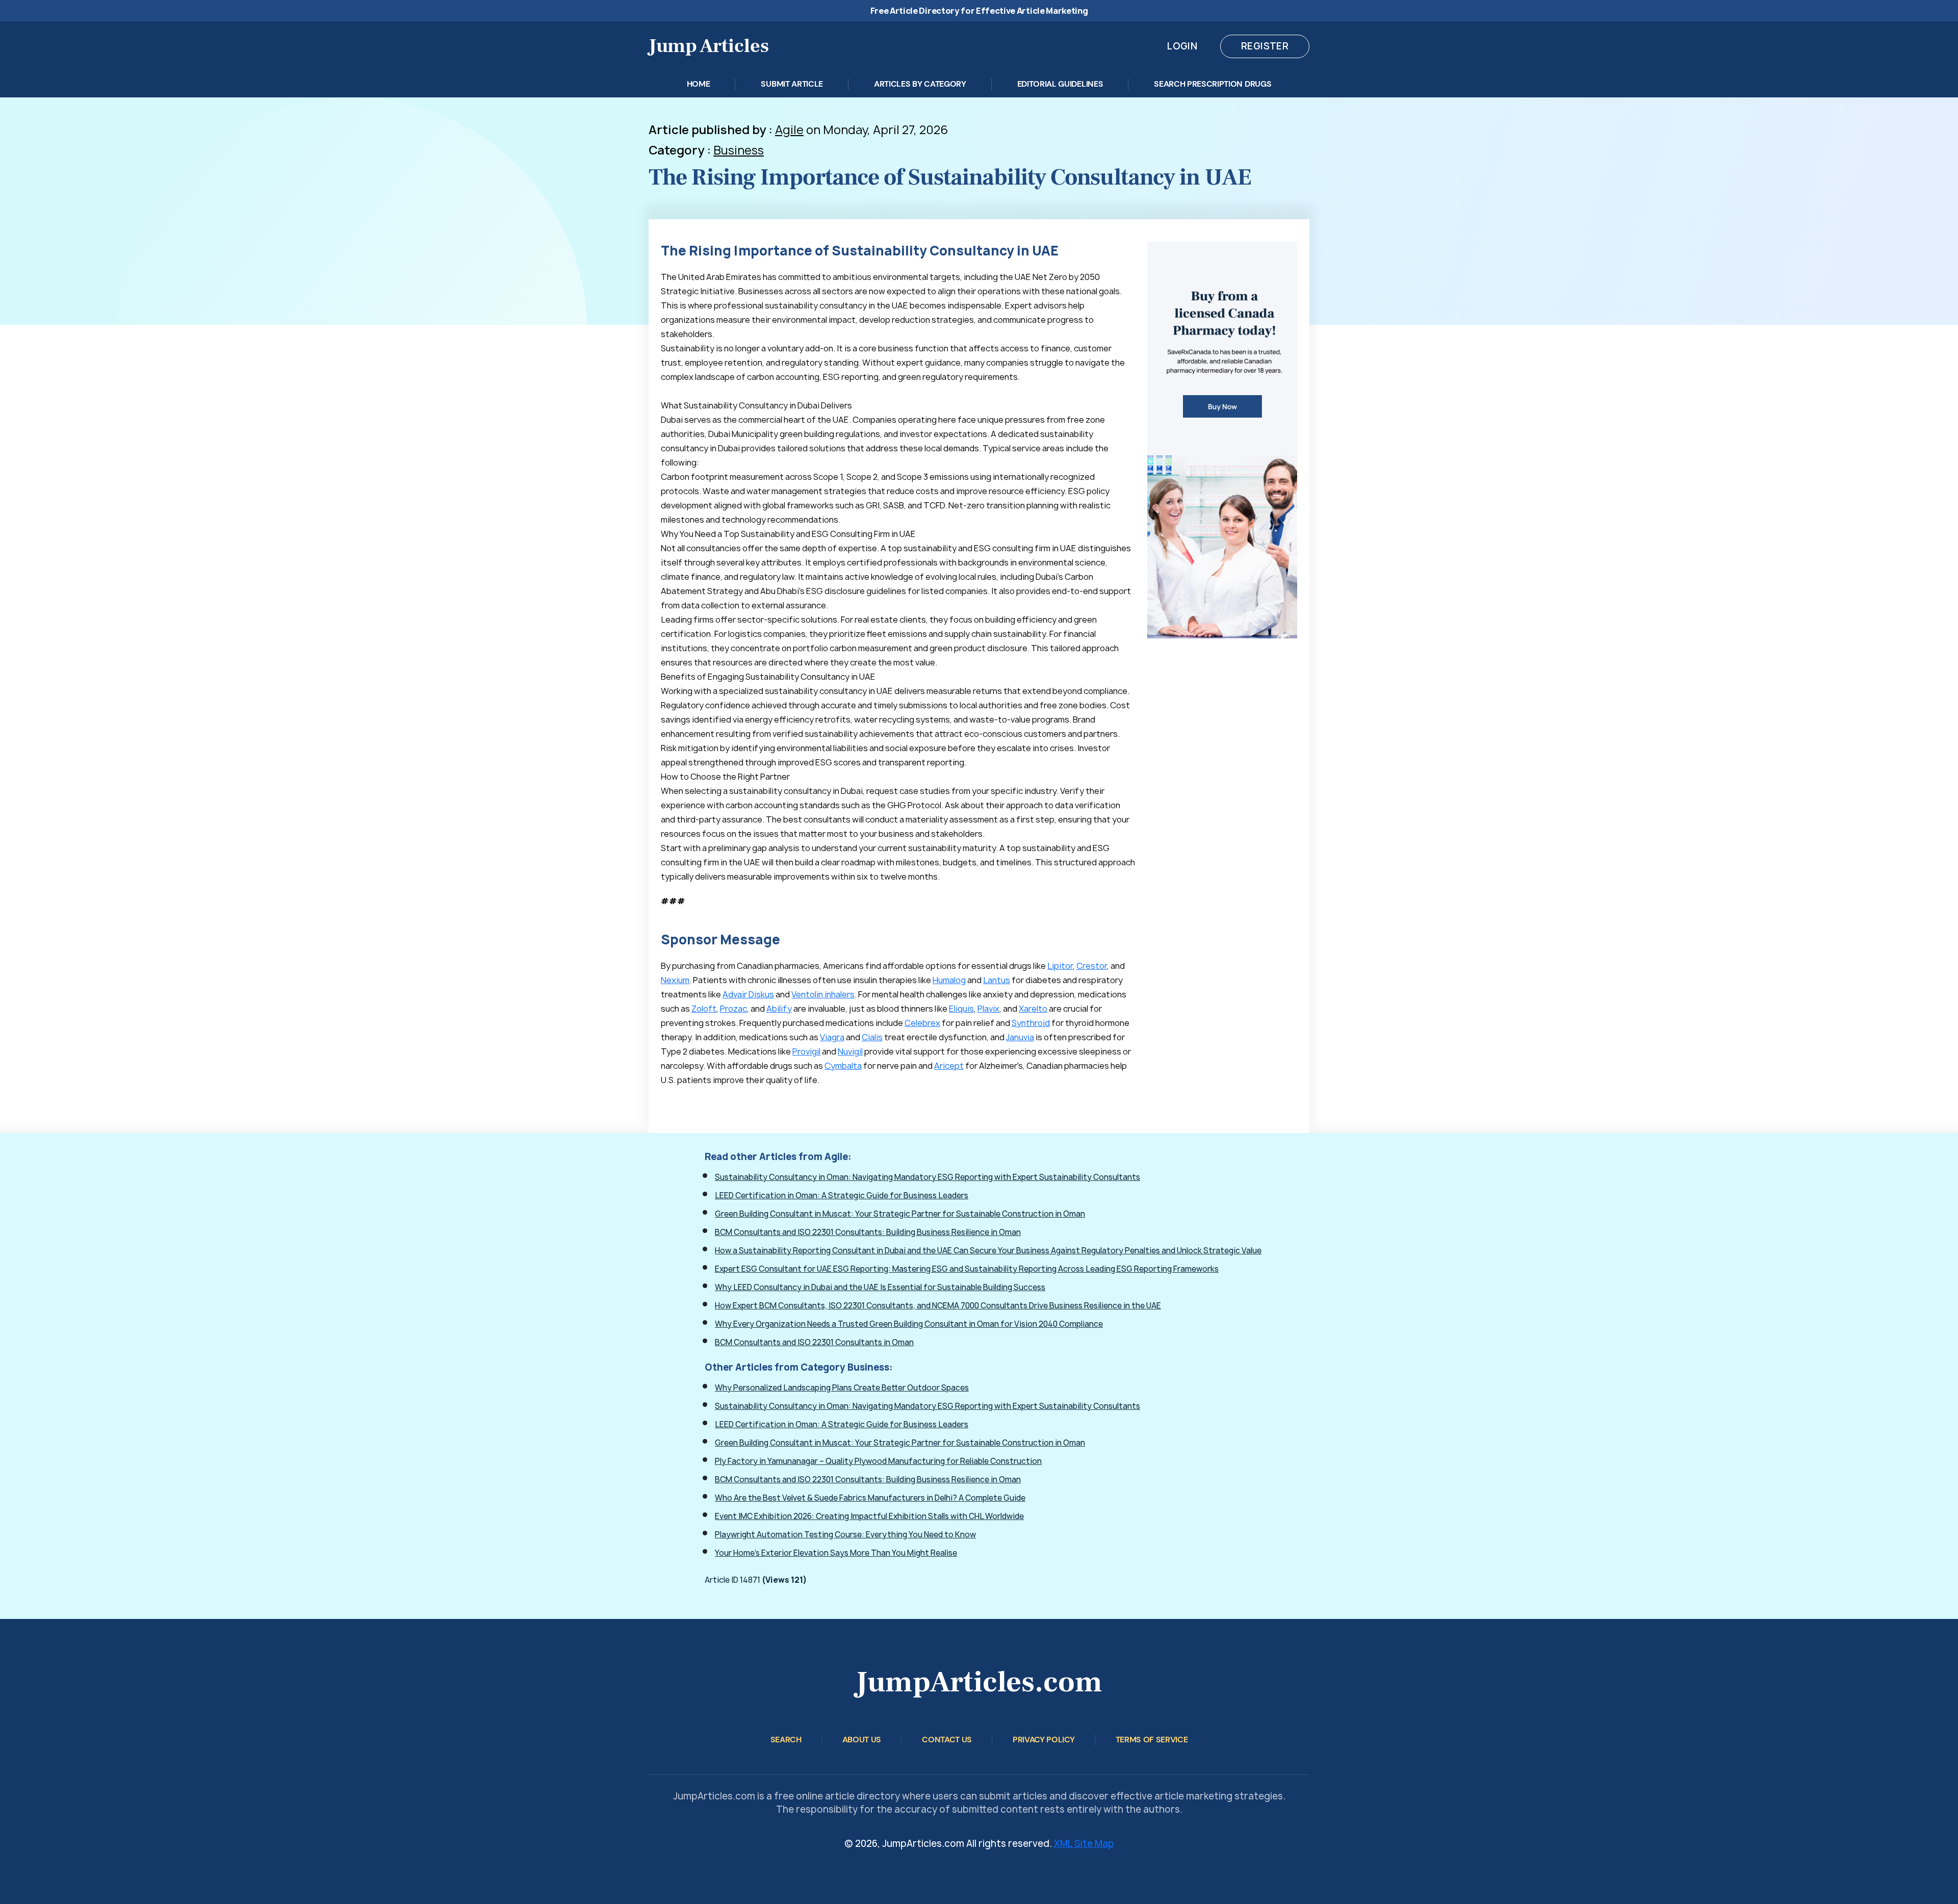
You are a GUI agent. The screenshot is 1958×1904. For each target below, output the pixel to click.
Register (1265, 46)
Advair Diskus (748, 994)
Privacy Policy (1044, 1740)
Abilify (779, 1009)
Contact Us (947, 1740)
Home (699, 84)
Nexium (675, 980)
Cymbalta (843, 1066)
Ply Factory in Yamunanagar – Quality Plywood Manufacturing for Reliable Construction (878, 1461)
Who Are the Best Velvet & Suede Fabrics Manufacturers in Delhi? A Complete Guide (870, 1498)
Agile (789, 130)
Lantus (997, 980)
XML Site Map (1084, 1844)
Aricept (949, 1066)
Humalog (949, 980)
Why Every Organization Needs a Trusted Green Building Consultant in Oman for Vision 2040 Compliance (909, 1324)
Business (739, 150)
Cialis (872, 1037)
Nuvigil (850, 1051)
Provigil (806, 1051)
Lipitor (1060, 966)
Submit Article (792, 84)
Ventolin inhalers (823, 994)
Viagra (832, 1037)
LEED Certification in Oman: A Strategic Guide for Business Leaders (842, 1195)
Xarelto (1033, 1009)
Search (786, 1740)
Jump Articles (709, 46)
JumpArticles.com (979, 1682)
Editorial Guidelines (1060, 84)
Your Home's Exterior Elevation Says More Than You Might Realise (836, 1553)
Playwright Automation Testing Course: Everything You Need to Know (845, 1535)
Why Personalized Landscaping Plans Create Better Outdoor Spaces (842, 1388)
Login (1182, 46)
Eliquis (961, 1009)
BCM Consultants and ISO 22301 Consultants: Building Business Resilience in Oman (868, 1232)
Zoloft (704, 1009)
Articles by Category (920, 84)
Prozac (733, 1009)
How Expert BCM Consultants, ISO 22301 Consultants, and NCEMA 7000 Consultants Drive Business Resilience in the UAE (938, 1306)
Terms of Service (1152, 1740)
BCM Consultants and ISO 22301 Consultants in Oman (814, 1342)
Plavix (988, 1009)
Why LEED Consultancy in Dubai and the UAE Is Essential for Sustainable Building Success (880, 1287)
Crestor (1092, 966)
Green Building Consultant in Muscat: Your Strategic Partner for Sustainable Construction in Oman (900, 1214)
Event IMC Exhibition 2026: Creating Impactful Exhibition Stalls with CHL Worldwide (869, 1516)
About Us (862, 1740)
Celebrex (922, 1023)
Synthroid (1031, 1023)
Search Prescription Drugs (1213, 84)
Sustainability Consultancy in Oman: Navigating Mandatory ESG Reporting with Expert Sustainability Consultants (928, 1177)
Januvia (1020, 1037)
